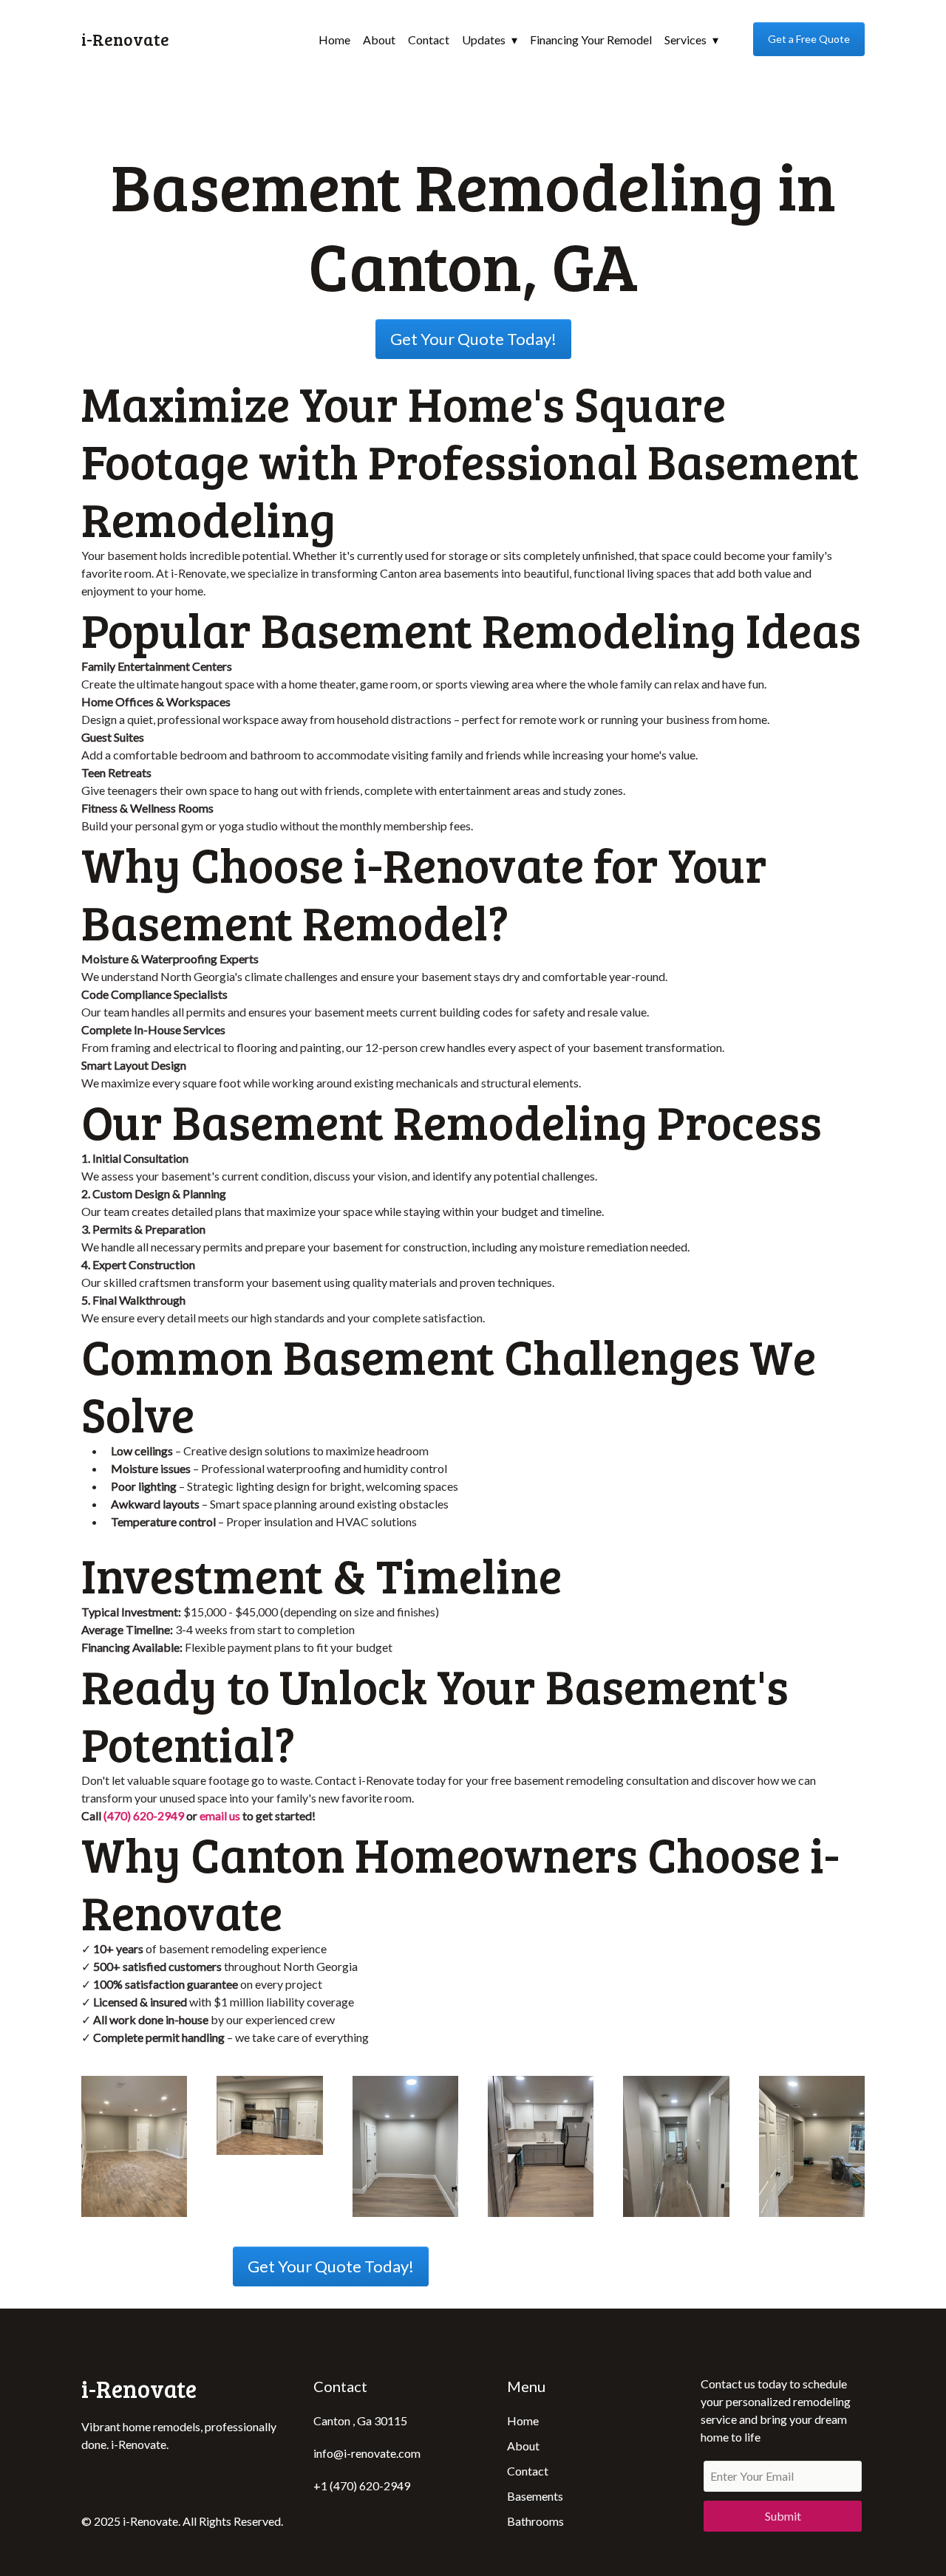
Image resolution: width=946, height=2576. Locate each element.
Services (685, 40)
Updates (484, 40)
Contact (429, 40)
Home (334, 40)
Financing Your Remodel (591, 40)
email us (220, 1815)
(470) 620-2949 (144, 1815)
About (379, 40)
